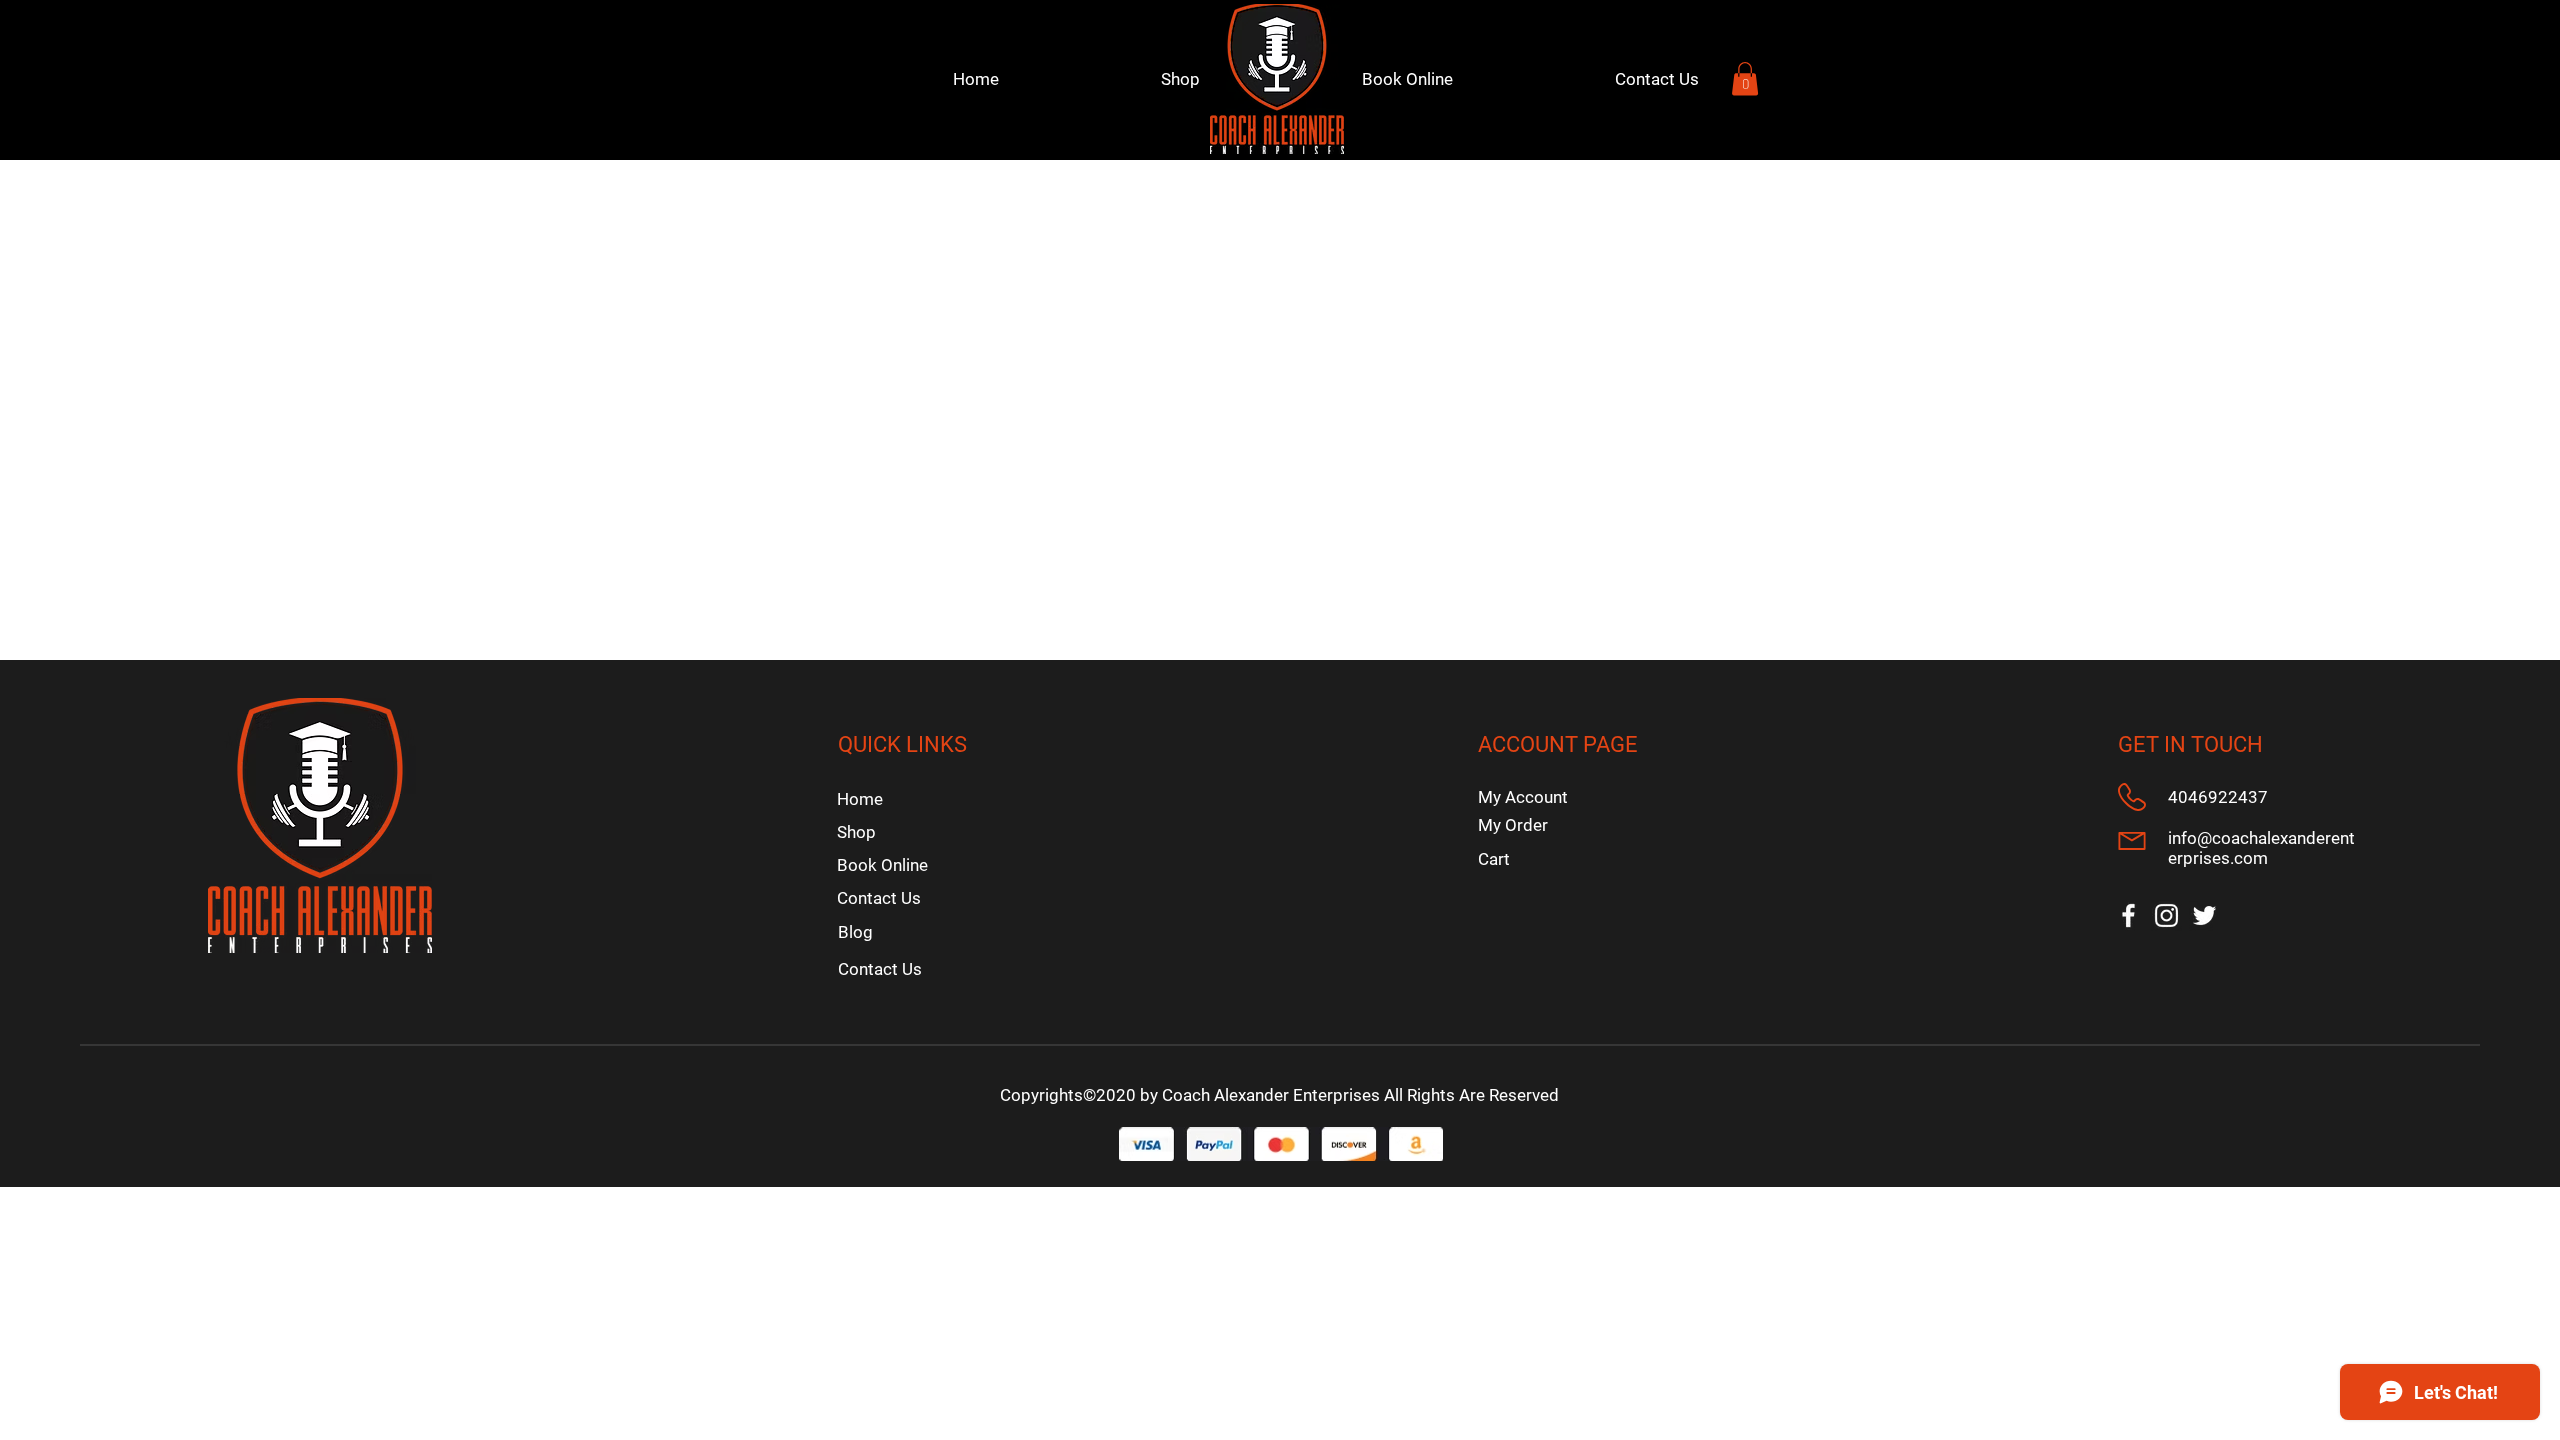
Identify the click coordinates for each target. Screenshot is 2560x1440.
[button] (1745, 78)
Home (860, 799)
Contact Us (879, 898)
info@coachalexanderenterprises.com (2261, 848)
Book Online (882, 865)
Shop (856, 832)
